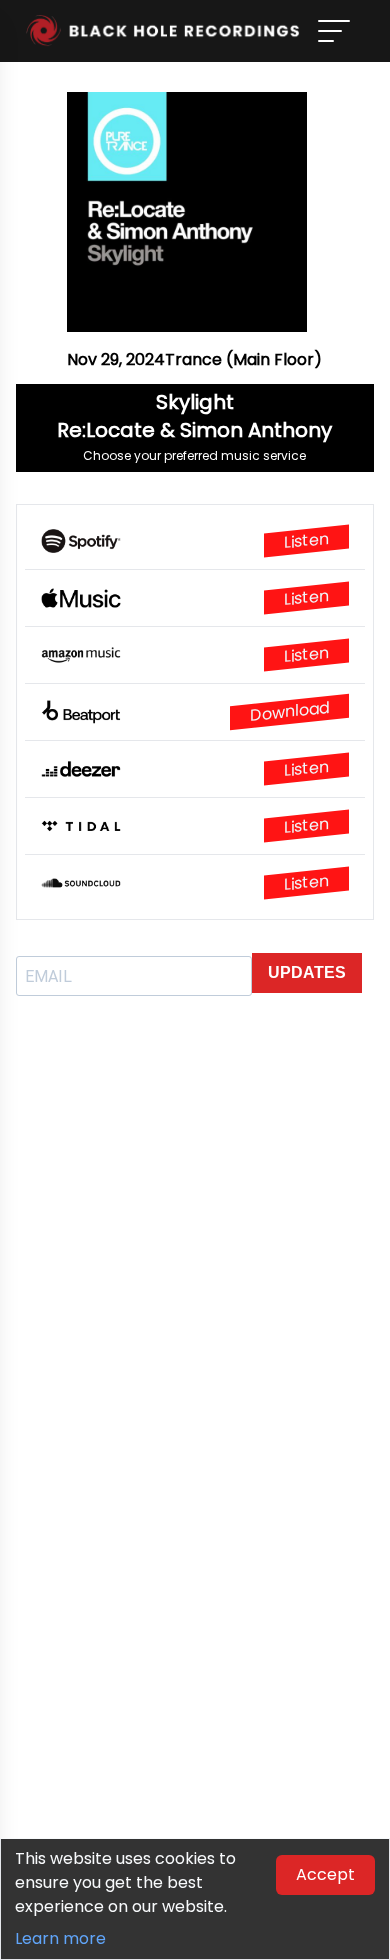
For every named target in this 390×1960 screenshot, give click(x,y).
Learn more (60, 1938)
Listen (306, 541)
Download (289, 711)
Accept (325, 1874)
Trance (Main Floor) (243, 359)
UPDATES (307, 972)
